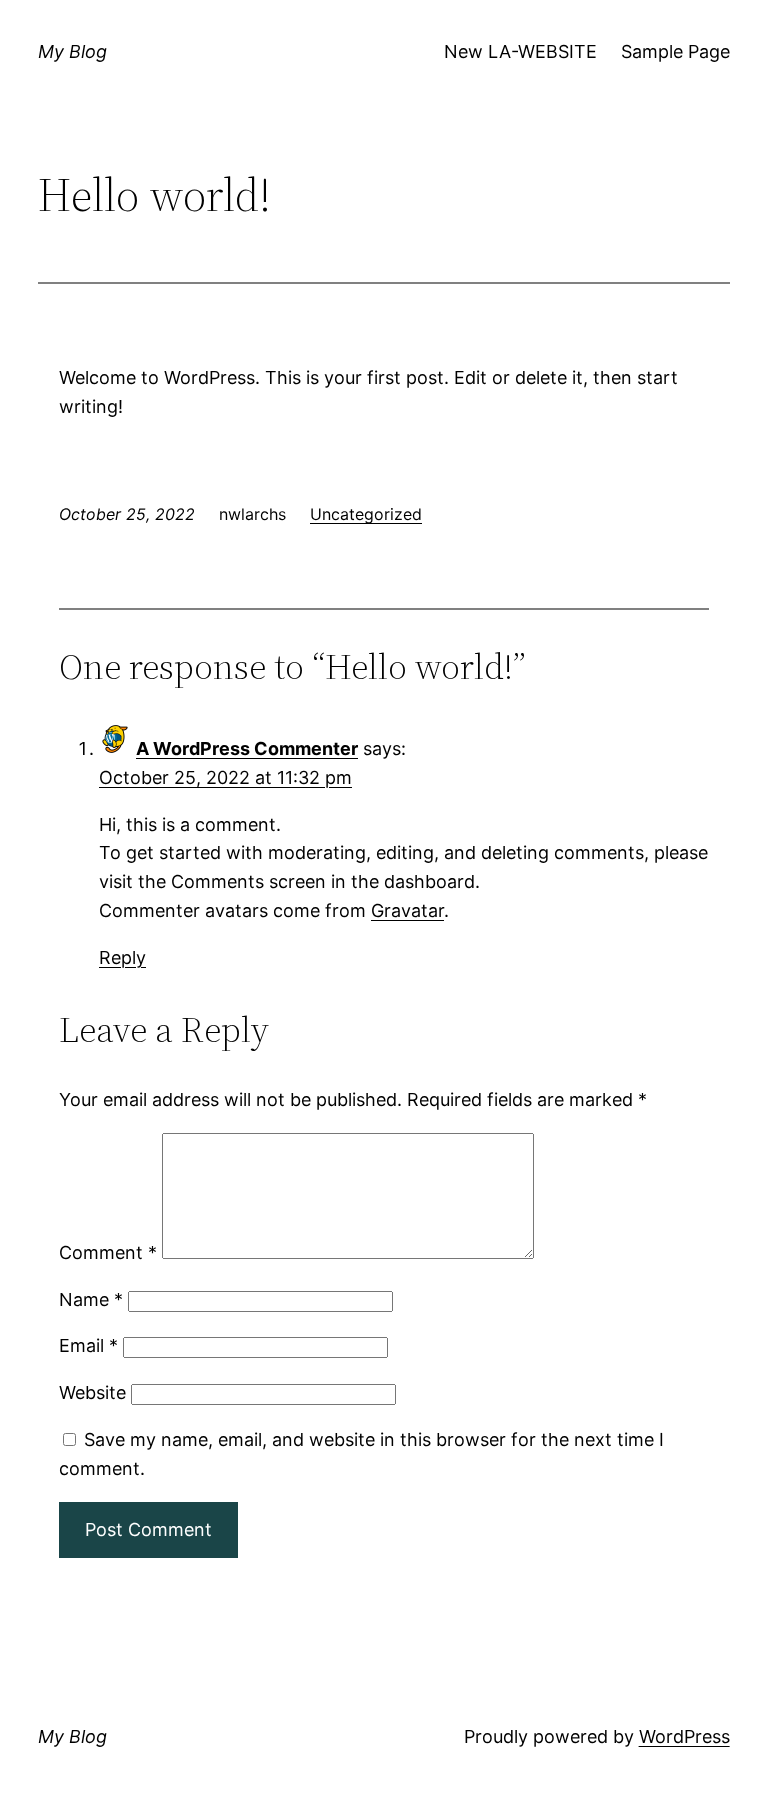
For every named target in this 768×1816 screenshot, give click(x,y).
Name (91, 1299)
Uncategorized (366, 514)
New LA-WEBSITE (520, 51)
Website (92, 1392)
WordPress (684, 1736)
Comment (108, 1252)
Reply (122, 957)
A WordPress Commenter (247, 748)
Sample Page (675, 51)
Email (88, 1345)
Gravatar (407, 910)
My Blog (72, 51)
